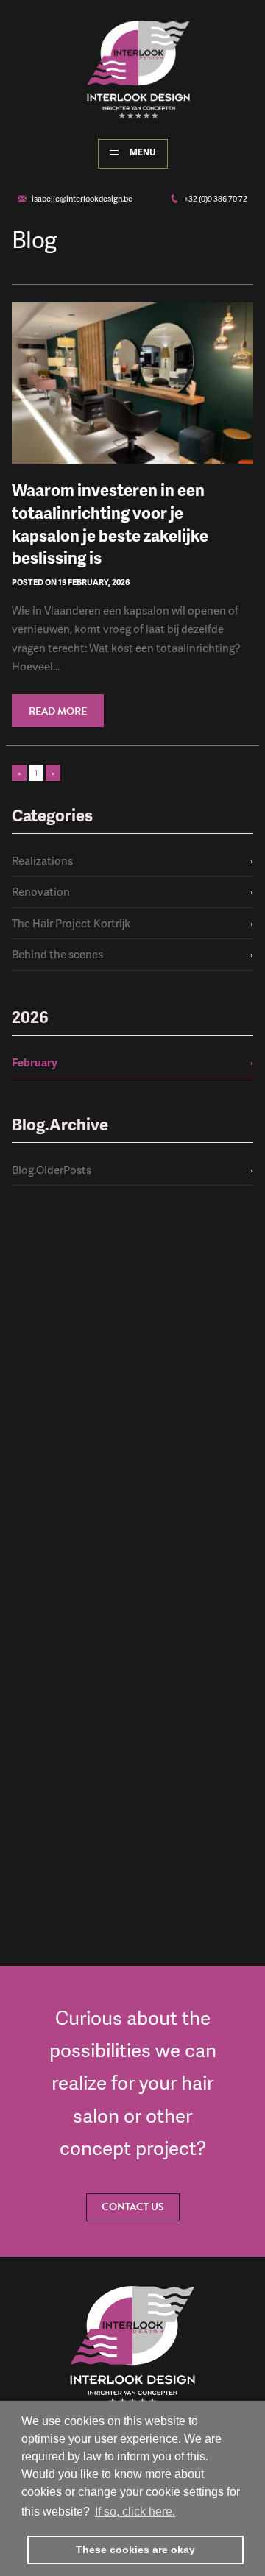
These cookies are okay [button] (135, 2550)
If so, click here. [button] (135, 2512)
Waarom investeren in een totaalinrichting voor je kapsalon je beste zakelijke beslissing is (110, 524)
